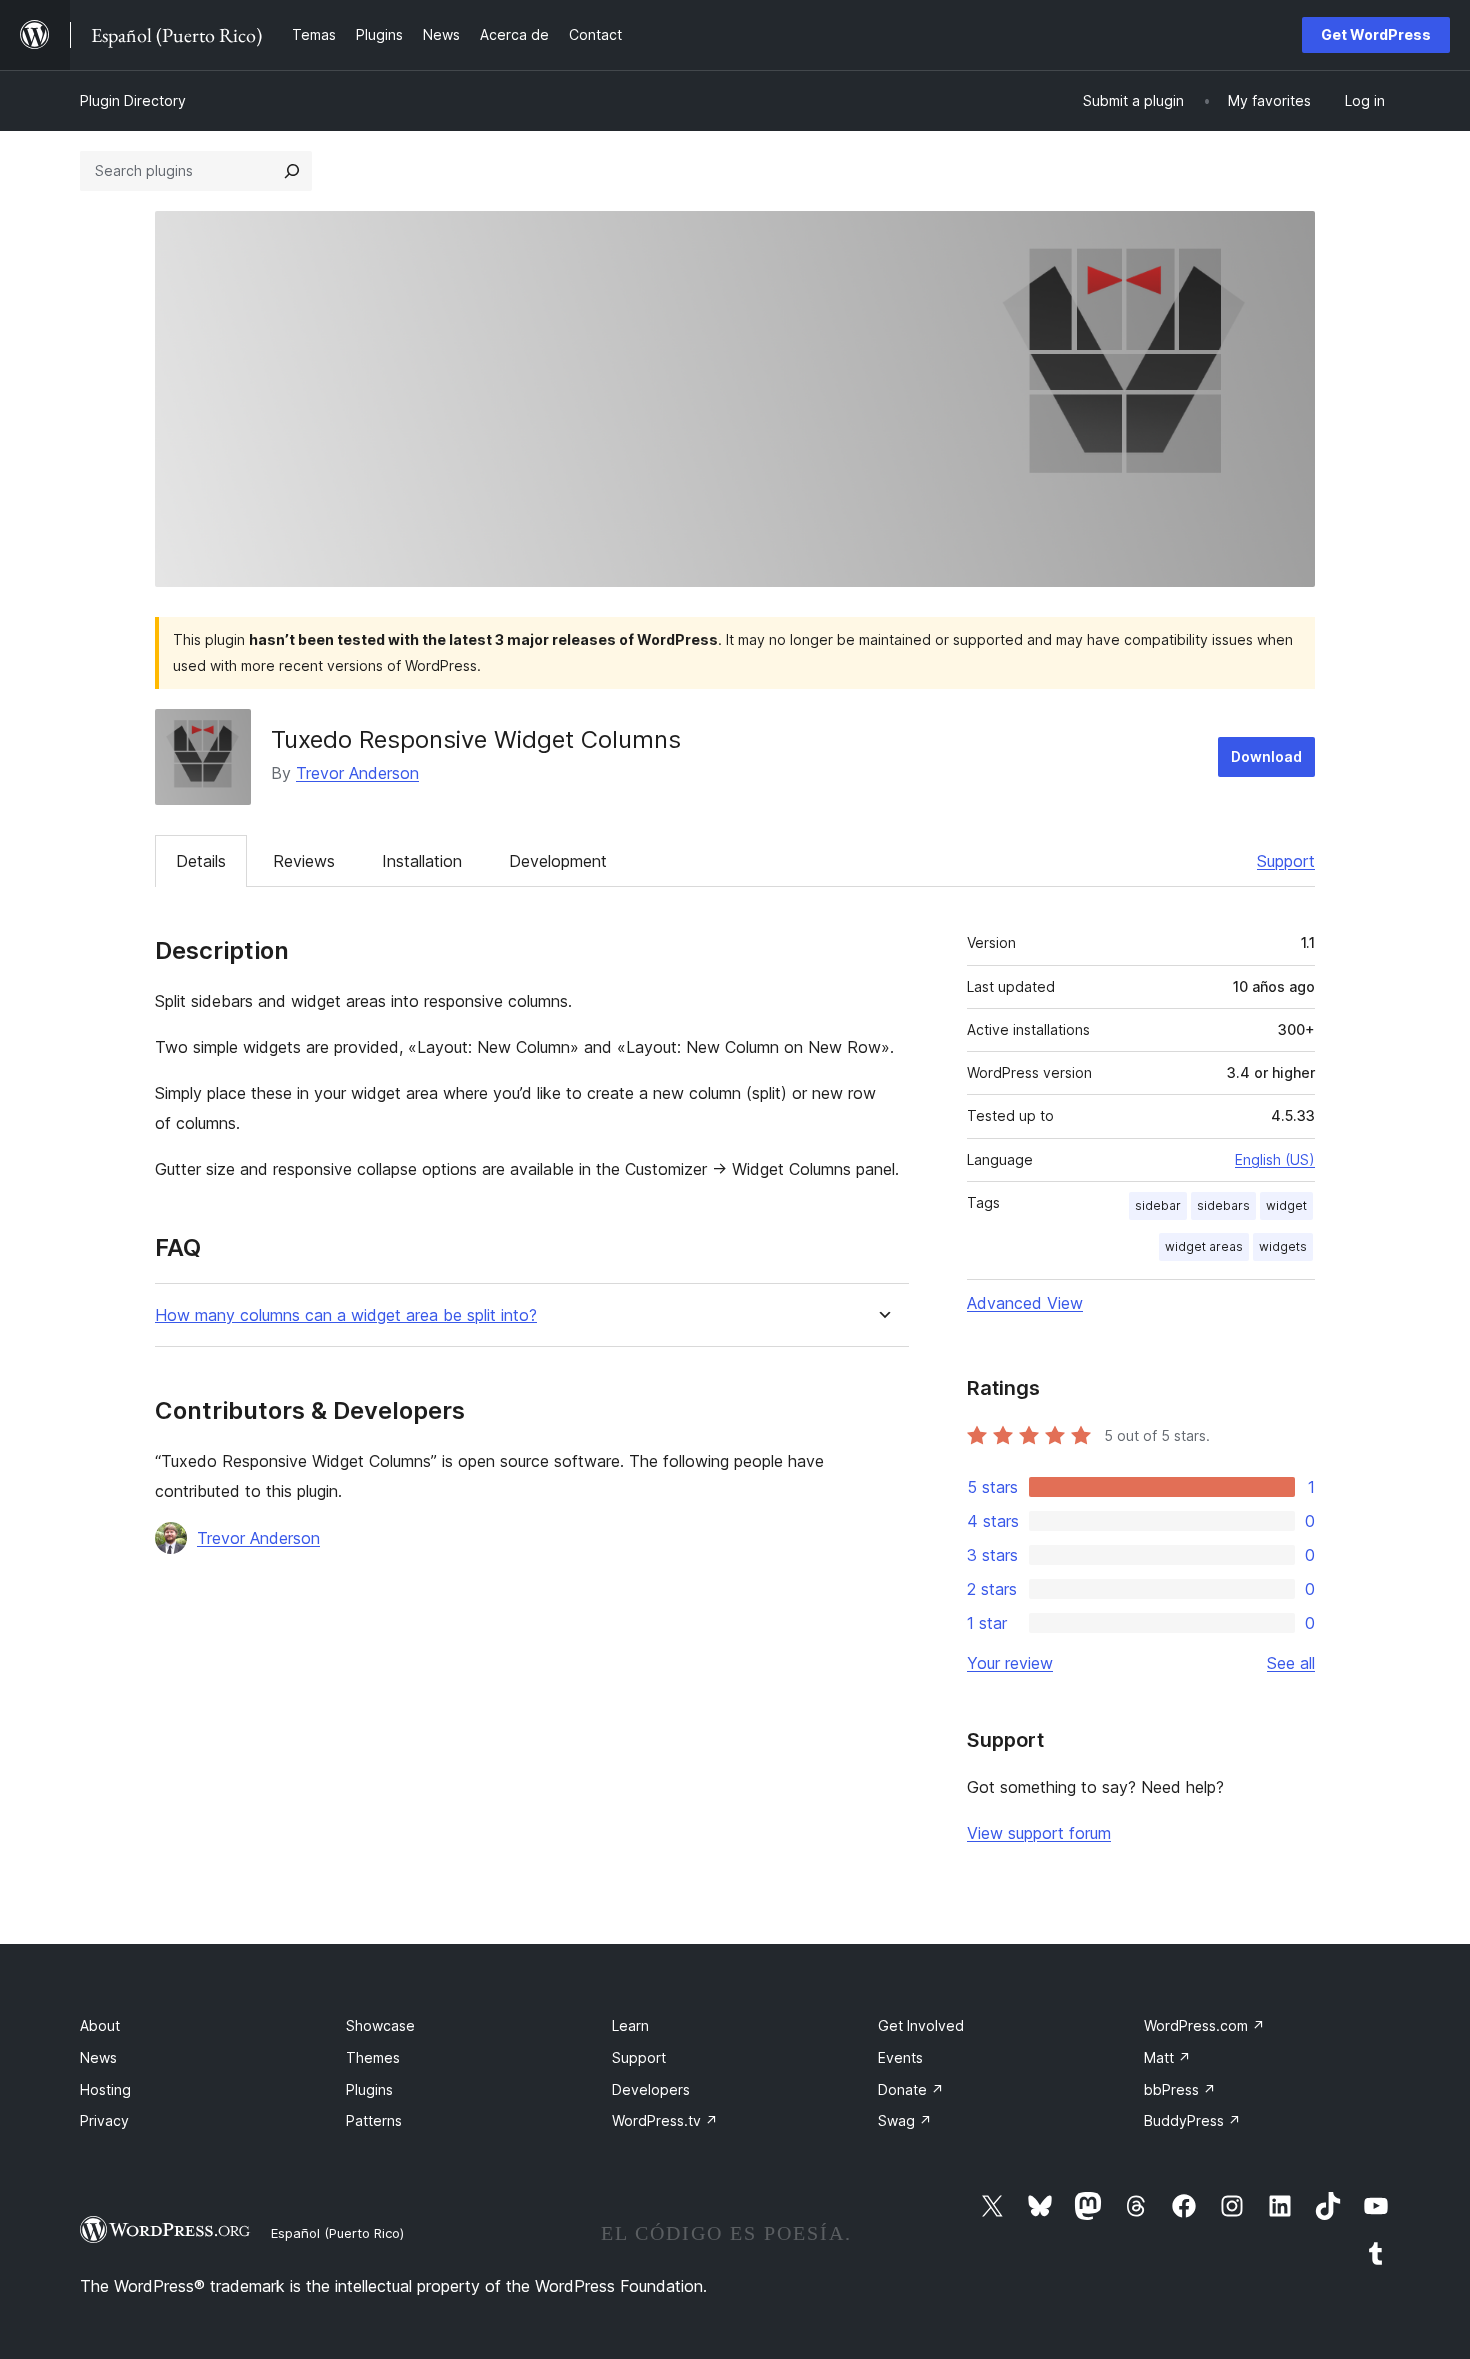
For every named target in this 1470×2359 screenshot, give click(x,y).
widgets (1283, 1246)
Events (900, 2057)
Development (558, 861)
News (98, 2057)
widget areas (1204, 1246)
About (100, 2025)
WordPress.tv (665, 2120)
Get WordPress (1376, 34)
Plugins (369, 2089)
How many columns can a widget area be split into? (346, 1315)
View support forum (1039, 1833)
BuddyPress (1192, 2120)
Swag (905, 2120)
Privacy (104, 2120)
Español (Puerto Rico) (337, 2233)
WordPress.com (1204, 2025)
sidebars (1223, 1205)
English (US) (1275, 1159)
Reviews (304, 861)
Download (1266, 756)
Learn (630, 2025)
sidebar (1158, 1205)
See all (1291, 1663)
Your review (1010, 1663)
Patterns (374, 2120)
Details (201, 861)
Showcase (380, 2025)
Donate (911, 2089)
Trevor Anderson (357, 773)
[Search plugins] (292, 171)
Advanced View (1025, 1303)
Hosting (105, 2089)
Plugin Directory (133, 100)
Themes (373, 2057)
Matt (1167, 2057)
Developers (651, 2089)
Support (1286, 861)
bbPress (1180, 2089)
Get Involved (921, 2025)
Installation (422, 861)
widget (1286, 1205)
